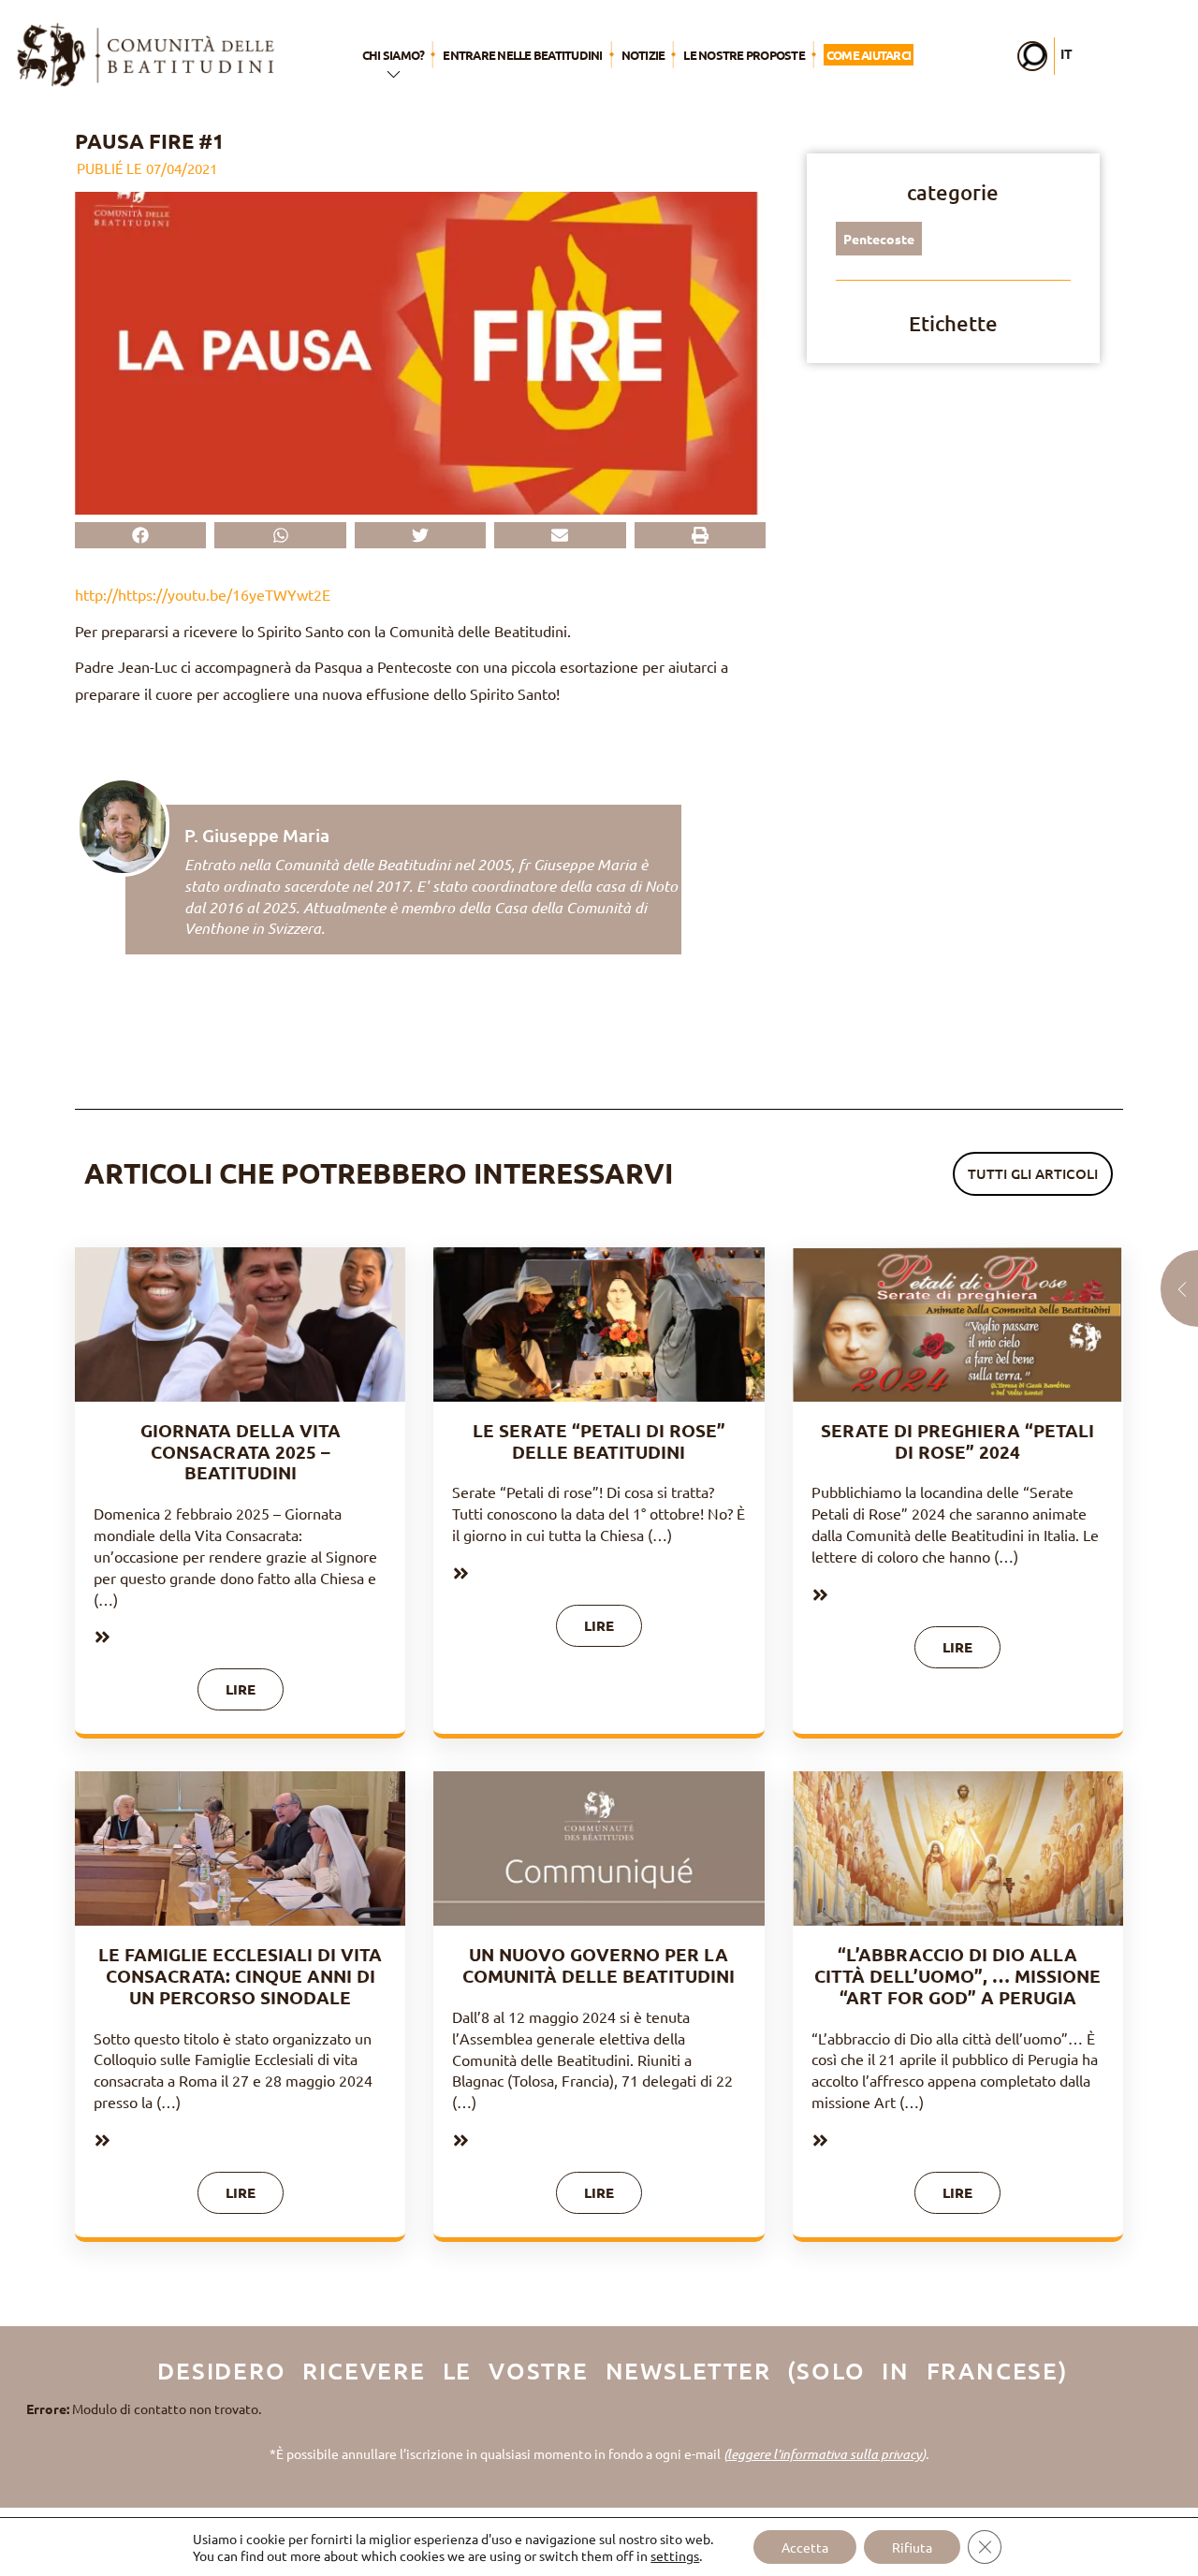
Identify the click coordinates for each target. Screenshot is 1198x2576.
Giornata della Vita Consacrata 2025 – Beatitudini (241, 1452)
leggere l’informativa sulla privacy (825, 2454)
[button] (140, 535)
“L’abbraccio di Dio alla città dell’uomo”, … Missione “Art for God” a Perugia (957, 1976)
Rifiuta (912, 2547)
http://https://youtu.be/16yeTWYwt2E (203, 594)
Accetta (805, 2547)
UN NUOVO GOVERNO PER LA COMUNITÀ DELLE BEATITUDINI (599, 1965)
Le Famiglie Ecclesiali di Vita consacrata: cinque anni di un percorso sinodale (240, 1976)
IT (1067, 53)
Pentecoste (879, 239)
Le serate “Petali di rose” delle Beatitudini (599, 1441)
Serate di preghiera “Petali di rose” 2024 (957, 1441)
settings (675, 2555)
